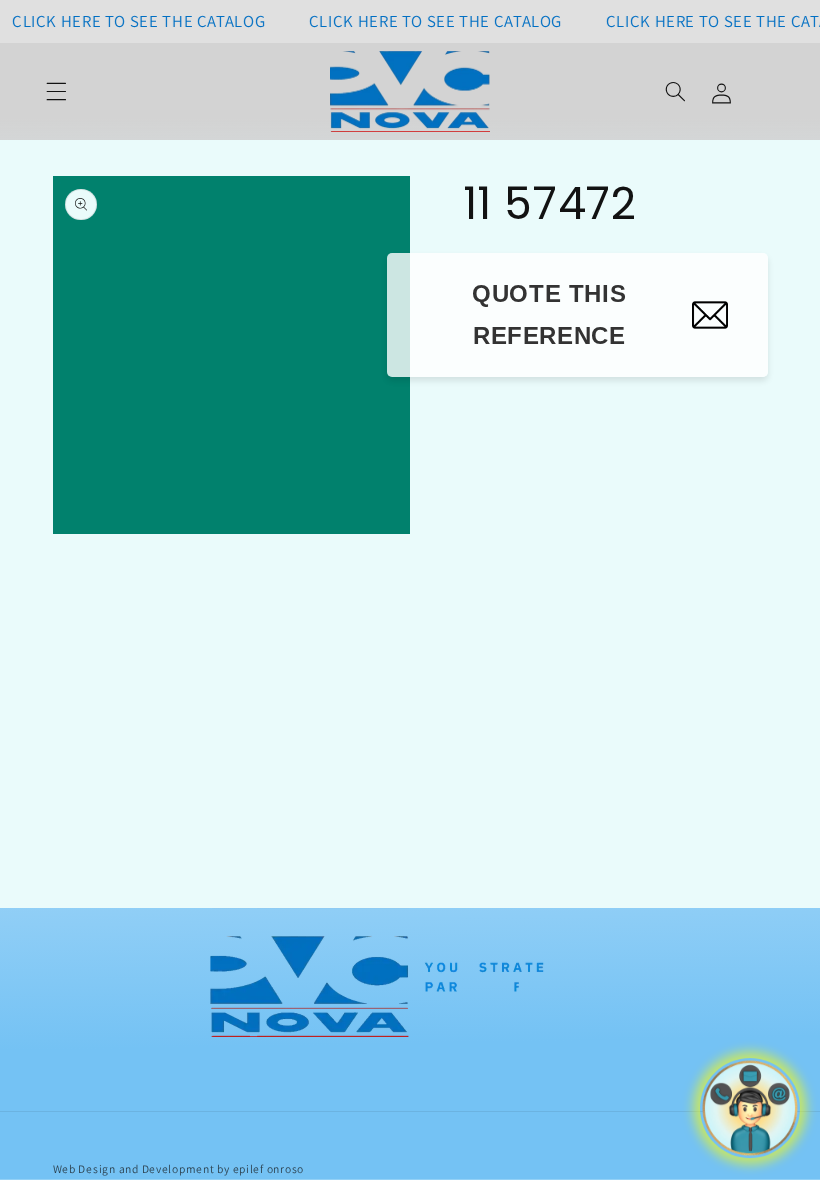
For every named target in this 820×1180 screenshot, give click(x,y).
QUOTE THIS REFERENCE (549, 314)
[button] (57, 92)
